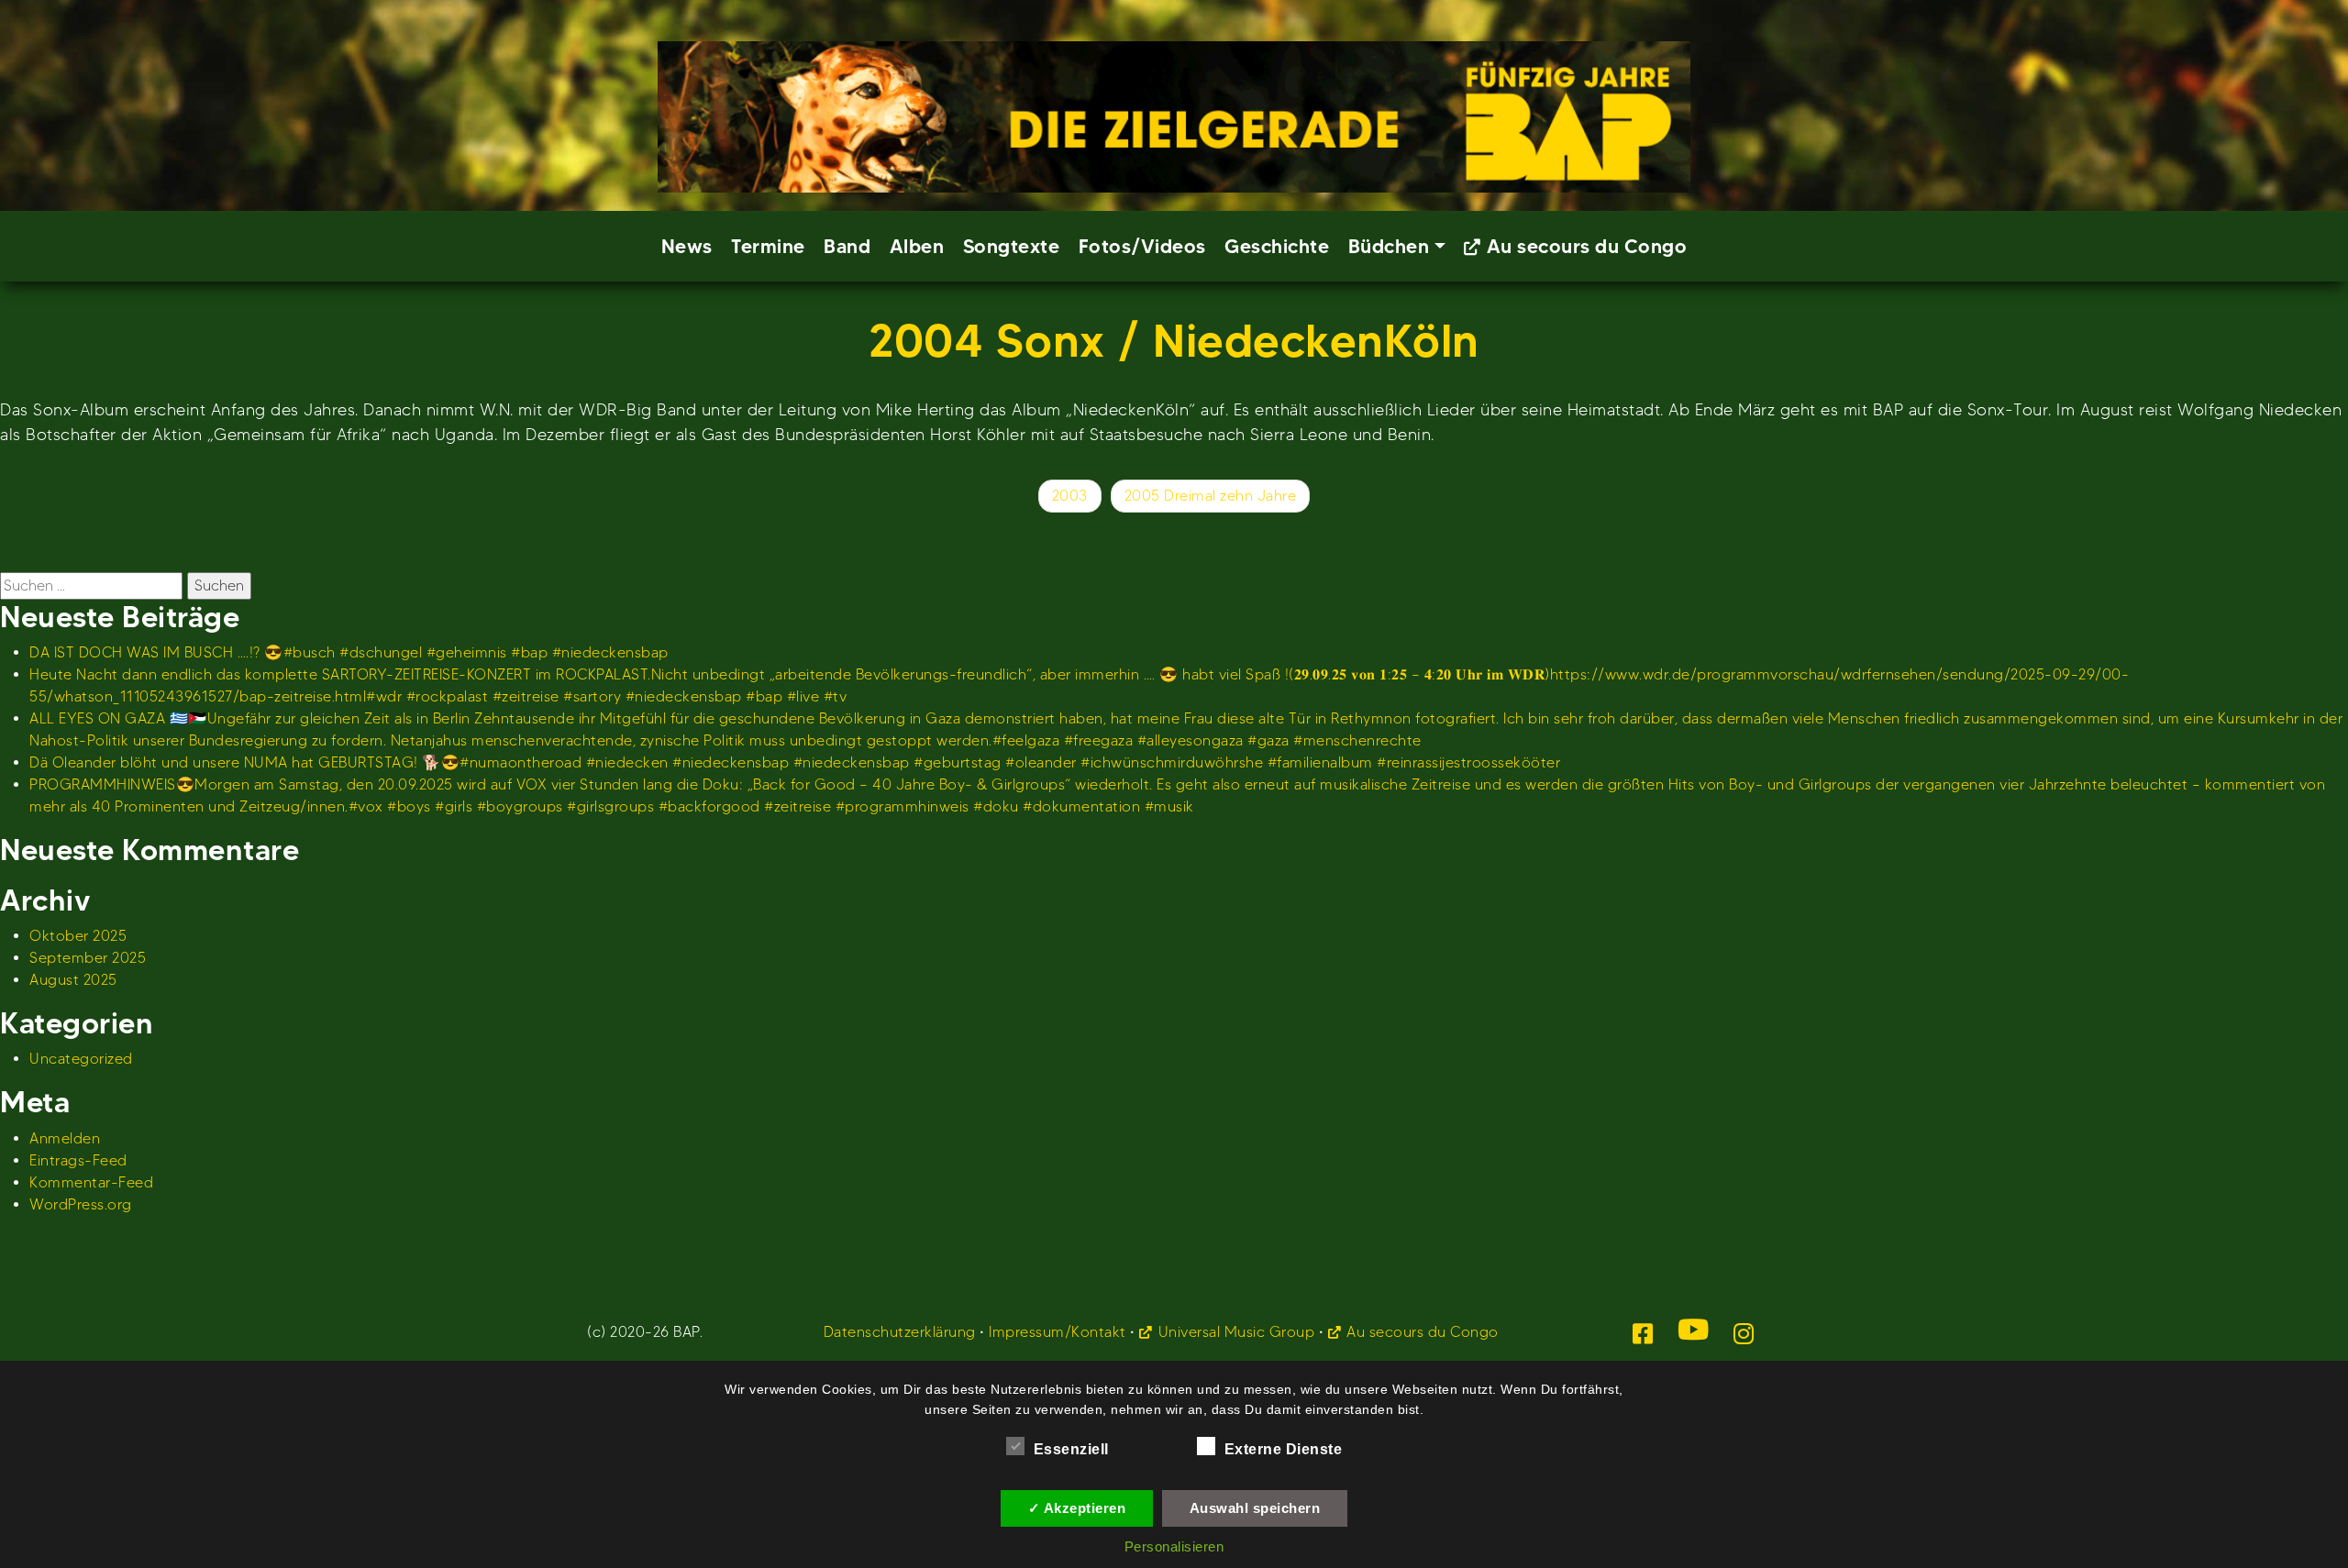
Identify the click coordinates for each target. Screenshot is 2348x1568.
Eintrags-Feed (78, 1160)
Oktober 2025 (78, 936)
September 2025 (88, 958)
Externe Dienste (1284, 1449)
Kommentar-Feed (91, 1182)
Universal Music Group (1236, 1332)
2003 (1070, 496)
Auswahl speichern (1255, 1508)
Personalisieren (1174, 1546)
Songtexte (1012, 246)
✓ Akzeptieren (1077, 1508)
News (687, 246)
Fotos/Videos (1142, 246)
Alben (917, 246)
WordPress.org (81, 1204)
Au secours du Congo (1587, 246)
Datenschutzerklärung (900, 1332)
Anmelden (65, 1138)
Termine (768, 246)
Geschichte (1277, 246)
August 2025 (73, 980)
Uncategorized (81, 1059)
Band (847, 246)
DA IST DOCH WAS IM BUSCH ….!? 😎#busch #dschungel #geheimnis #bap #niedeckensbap (349, 652)
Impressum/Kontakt (1058, 1332)
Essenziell (1071, 1449)
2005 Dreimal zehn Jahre (1211, 496)
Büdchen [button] (1389, 246)
